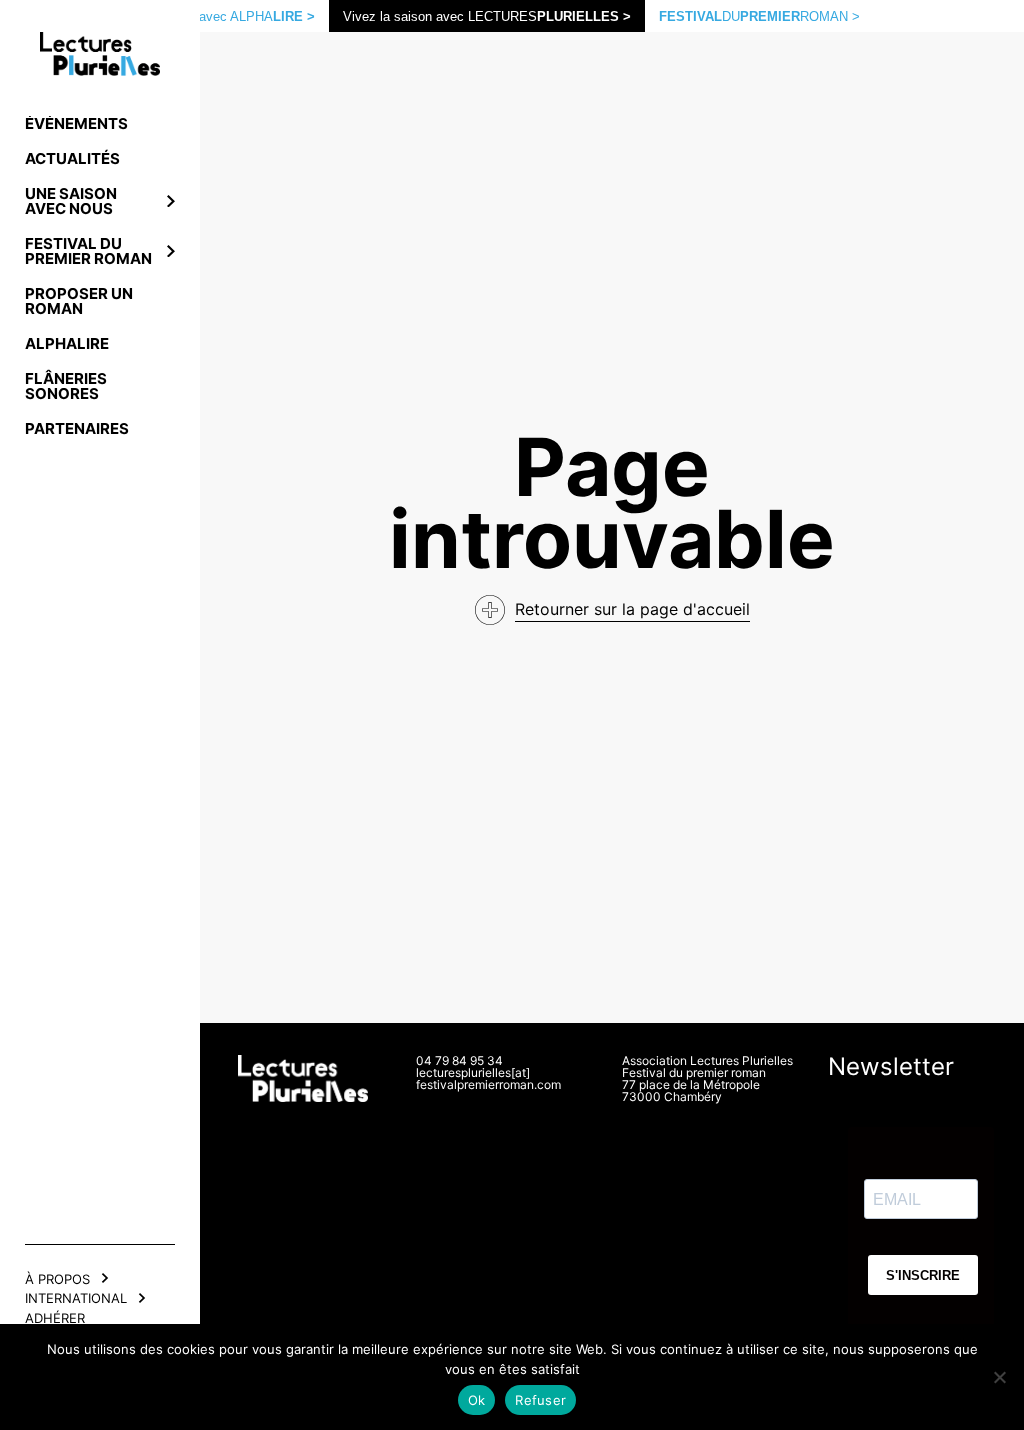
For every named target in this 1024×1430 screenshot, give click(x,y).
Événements (76, 123)
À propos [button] (57, 1279)
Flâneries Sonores (66, 386)
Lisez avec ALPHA (239, 16)
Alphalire (67, 343)
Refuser (540, 1400)
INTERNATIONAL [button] (76, 1298)
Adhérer (55, 1318)
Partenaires (77, 428)
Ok (477, 1400)
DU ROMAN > (759, 16)
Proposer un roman (79, 301)
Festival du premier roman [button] (88, 251)
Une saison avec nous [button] (71, 201)
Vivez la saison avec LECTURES (487, 16)
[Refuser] (999, 1377)
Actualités (72, 158)
